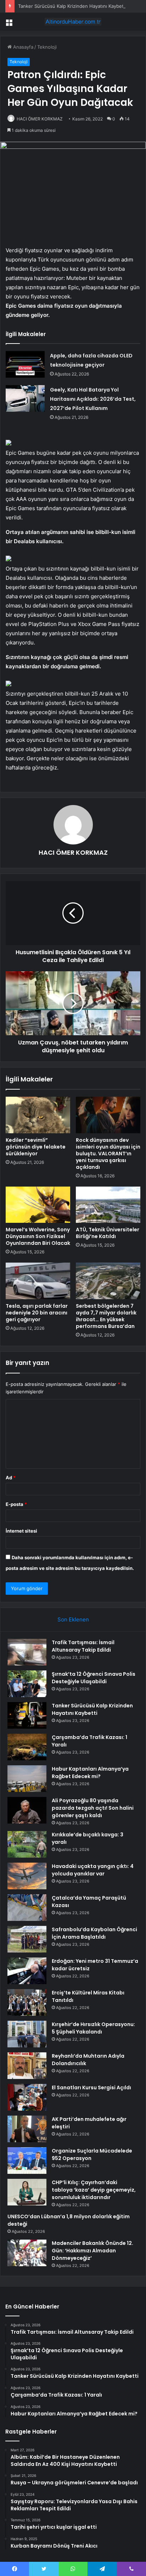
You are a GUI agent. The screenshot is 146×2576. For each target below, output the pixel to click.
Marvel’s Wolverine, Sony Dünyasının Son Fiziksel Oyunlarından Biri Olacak (38, 1236)
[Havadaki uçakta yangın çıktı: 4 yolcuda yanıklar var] (27, 1876)
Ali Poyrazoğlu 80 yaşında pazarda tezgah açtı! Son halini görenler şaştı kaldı (93, 1808)
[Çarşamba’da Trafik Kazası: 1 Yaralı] (27, 1747)
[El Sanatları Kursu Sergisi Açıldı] (27, 2097)
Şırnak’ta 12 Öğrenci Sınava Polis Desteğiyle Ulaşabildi (94, 1678)
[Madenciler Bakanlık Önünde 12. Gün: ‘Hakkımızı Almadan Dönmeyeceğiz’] (27, 2253)
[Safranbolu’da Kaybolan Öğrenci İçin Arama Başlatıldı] (27, 1939)
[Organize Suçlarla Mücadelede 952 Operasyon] (27, 2161)
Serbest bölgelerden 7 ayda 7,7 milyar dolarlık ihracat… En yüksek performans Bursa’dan (106, 1316)
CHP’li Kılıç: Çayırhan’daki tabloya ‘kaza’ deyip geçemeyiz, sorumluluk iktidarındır (94, 2190)
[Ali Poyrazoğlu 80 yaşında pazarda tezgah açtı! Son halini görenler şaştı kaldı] (27, 1810)
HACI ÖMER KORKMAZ (40, 119)
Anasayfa (23, 47)
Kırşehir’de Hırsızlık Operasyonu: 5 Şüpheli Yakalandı (93, 2028)
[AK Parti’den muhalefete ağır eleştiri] (27, 2129)
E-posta (16, 1504)
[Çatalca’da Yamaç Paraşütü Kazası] (27, 1908)
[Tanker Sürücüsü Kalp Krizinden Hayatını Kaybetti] (27, 1715)
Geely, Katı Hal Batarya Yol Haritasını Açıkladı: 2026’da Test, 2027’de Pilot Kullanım (93, 399)
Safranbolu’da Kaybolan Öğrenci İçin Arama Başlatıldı (94, 1933)
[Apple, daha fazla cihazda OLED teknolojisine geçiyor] (25, 364)
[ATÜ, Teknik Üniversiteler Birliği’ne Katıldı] (108, 1205)
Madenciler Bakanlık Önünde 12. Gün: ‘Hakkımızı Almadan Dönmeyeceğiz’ (92, 2251)
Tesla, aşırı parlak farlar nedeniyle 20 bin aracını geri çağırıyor (37, 1313)
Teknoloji (47, 47)
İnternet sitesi (21, 1531)
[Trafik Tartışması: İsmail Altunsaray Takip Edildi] (27, 1652)
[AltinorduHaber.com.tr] (73, 22)
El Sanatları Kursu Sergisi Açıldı (91, 2088)
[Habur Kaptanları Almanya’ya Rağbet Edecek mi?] (27, 1779)
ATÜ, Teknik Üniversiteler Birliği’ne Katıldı (108, 1233)
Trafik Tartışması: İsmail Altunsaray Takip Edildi (83, 1646)
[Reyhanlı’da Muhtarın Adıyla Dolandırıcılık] (27, 2066)
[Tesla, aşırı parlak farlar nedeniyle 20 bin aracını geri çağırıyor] (38, 1281)
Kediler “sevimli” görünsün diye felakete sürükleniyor (36, 1147)
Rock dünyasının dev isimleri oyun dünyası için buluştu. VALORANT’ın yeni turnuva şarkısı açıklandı (108, 1154)
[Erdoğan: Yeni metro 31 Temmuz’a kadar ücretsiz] (27, 1971)
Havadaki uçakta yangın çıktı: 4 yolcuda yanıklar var (93, 1870)
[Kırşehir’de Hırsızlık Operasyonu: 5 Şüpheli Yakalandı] (27, 2034)
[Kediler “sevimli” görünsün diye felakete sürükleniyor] (38, 1115)
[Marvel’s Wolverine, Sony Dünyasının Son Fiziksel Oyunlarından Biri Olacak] (38, 1205)
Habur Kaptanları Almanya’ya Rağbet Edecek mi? (90, 1773)
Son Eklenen (73, 1619)
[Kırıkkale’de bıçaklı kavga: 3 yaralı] (27, 1844)
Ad (11, 1478)
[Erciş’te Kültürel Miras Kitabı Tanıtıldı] (27, 2002)
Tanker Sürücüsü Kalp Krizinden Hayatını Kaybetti (72, 6)
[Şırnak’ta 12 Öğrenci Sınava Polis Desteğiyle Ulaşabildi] (27, 1684)
